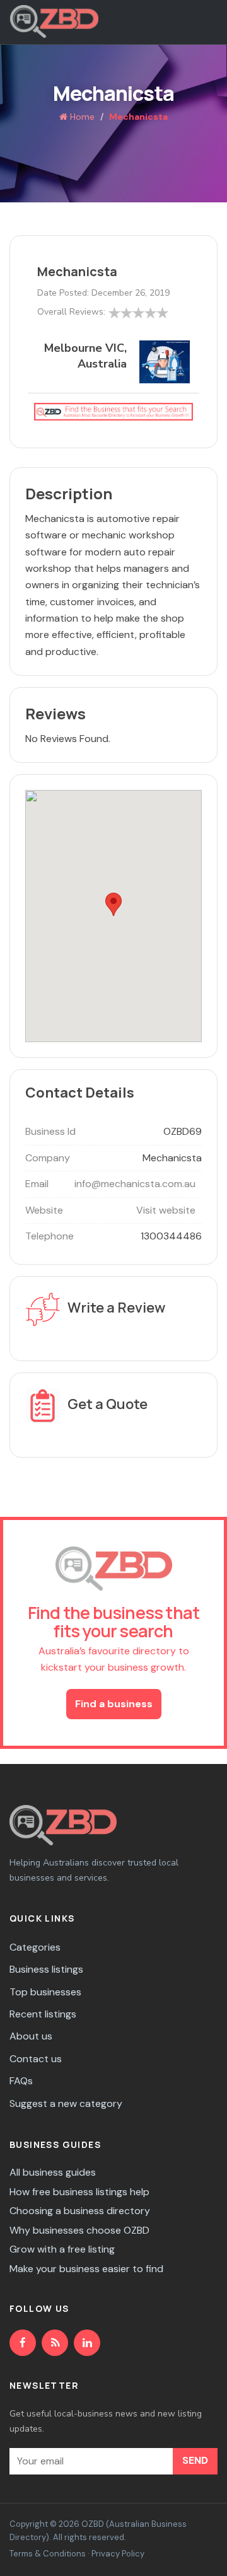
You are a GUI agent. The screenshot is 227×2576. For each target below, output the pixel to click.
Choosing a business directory (80, 2211)
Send (195, 2460)
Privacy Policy (118, 2554)
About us (31, 2036)
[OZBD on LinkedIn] (87, 2343)
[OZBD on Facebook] (23, 2343)
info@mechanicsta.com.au (135, 1184)
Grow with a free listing (62, 2249)
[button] (113, 904)
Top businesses (45, 1992)
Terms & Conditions (48, 2554)
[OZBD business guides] (55, 2343)
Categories (35, 1947)
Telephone (49, 1236)
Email (37, 1184)
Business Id (50, 1131)
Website (44, 1210)
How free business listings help (79, 2192)
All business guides (53, 2172)
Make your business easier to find (86, 2269)
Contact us (36, 2059)
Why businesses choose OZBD (79, 2230)
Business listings (46, 1969)
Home (81, 117)
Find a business (114, 1704)
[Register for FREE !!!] (113, 411)
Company (48, 1158)
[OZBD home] (54, 21)
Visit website (166, 1210)
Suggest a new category (66, 2103)
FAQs (21, 2081)
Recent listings (43, 2014)
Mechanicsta (77, 271)
